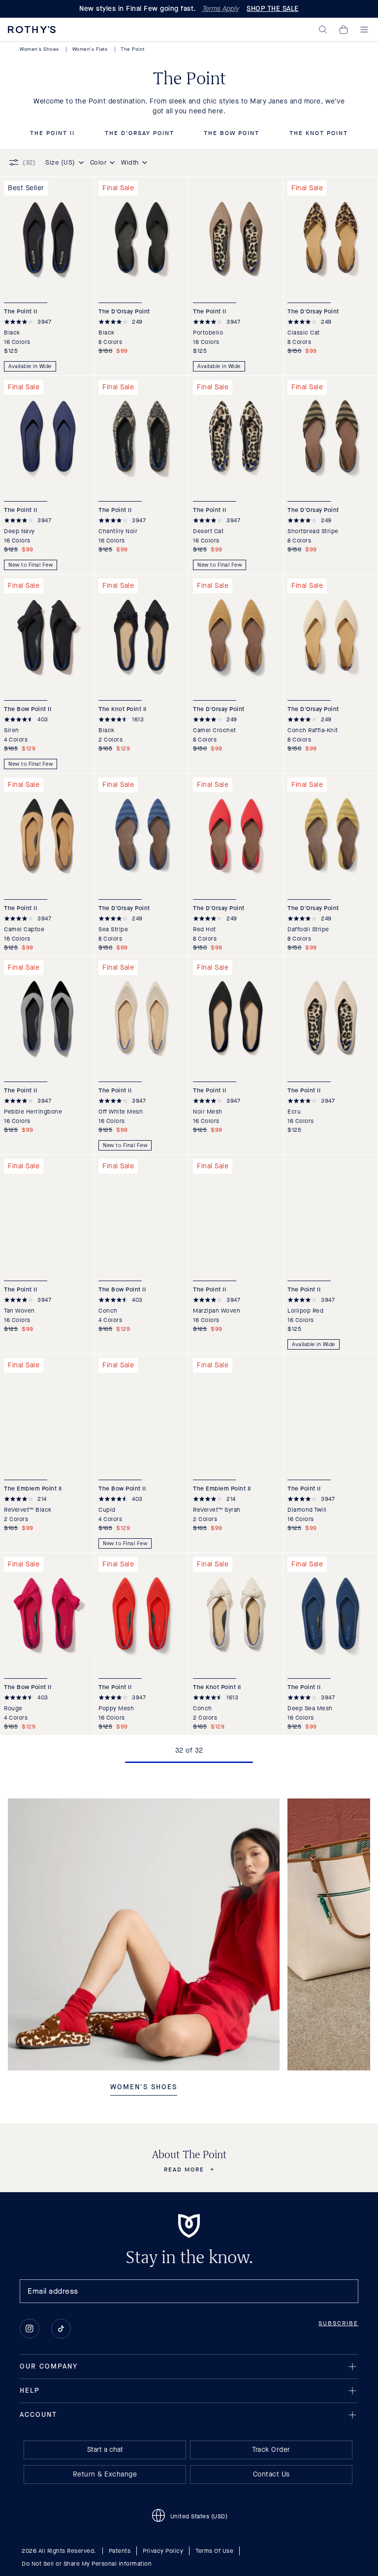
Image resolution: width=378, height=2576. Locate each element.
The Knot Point (319, 134)
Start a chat (105, 2450)
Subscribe (338, 2323)
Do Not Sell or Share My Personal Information (87, 2564)
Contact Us (271, 2474)
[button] (323, 30)
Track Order (271, 2450)
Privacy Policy (163, 2551)
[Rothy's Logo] (32, 30)
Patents (120, 2551)
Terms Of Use (214, 2551)
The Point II (52, 134)
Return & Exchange (105, 2474)
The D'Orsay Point (140, 134)
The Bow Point (232, 134)
